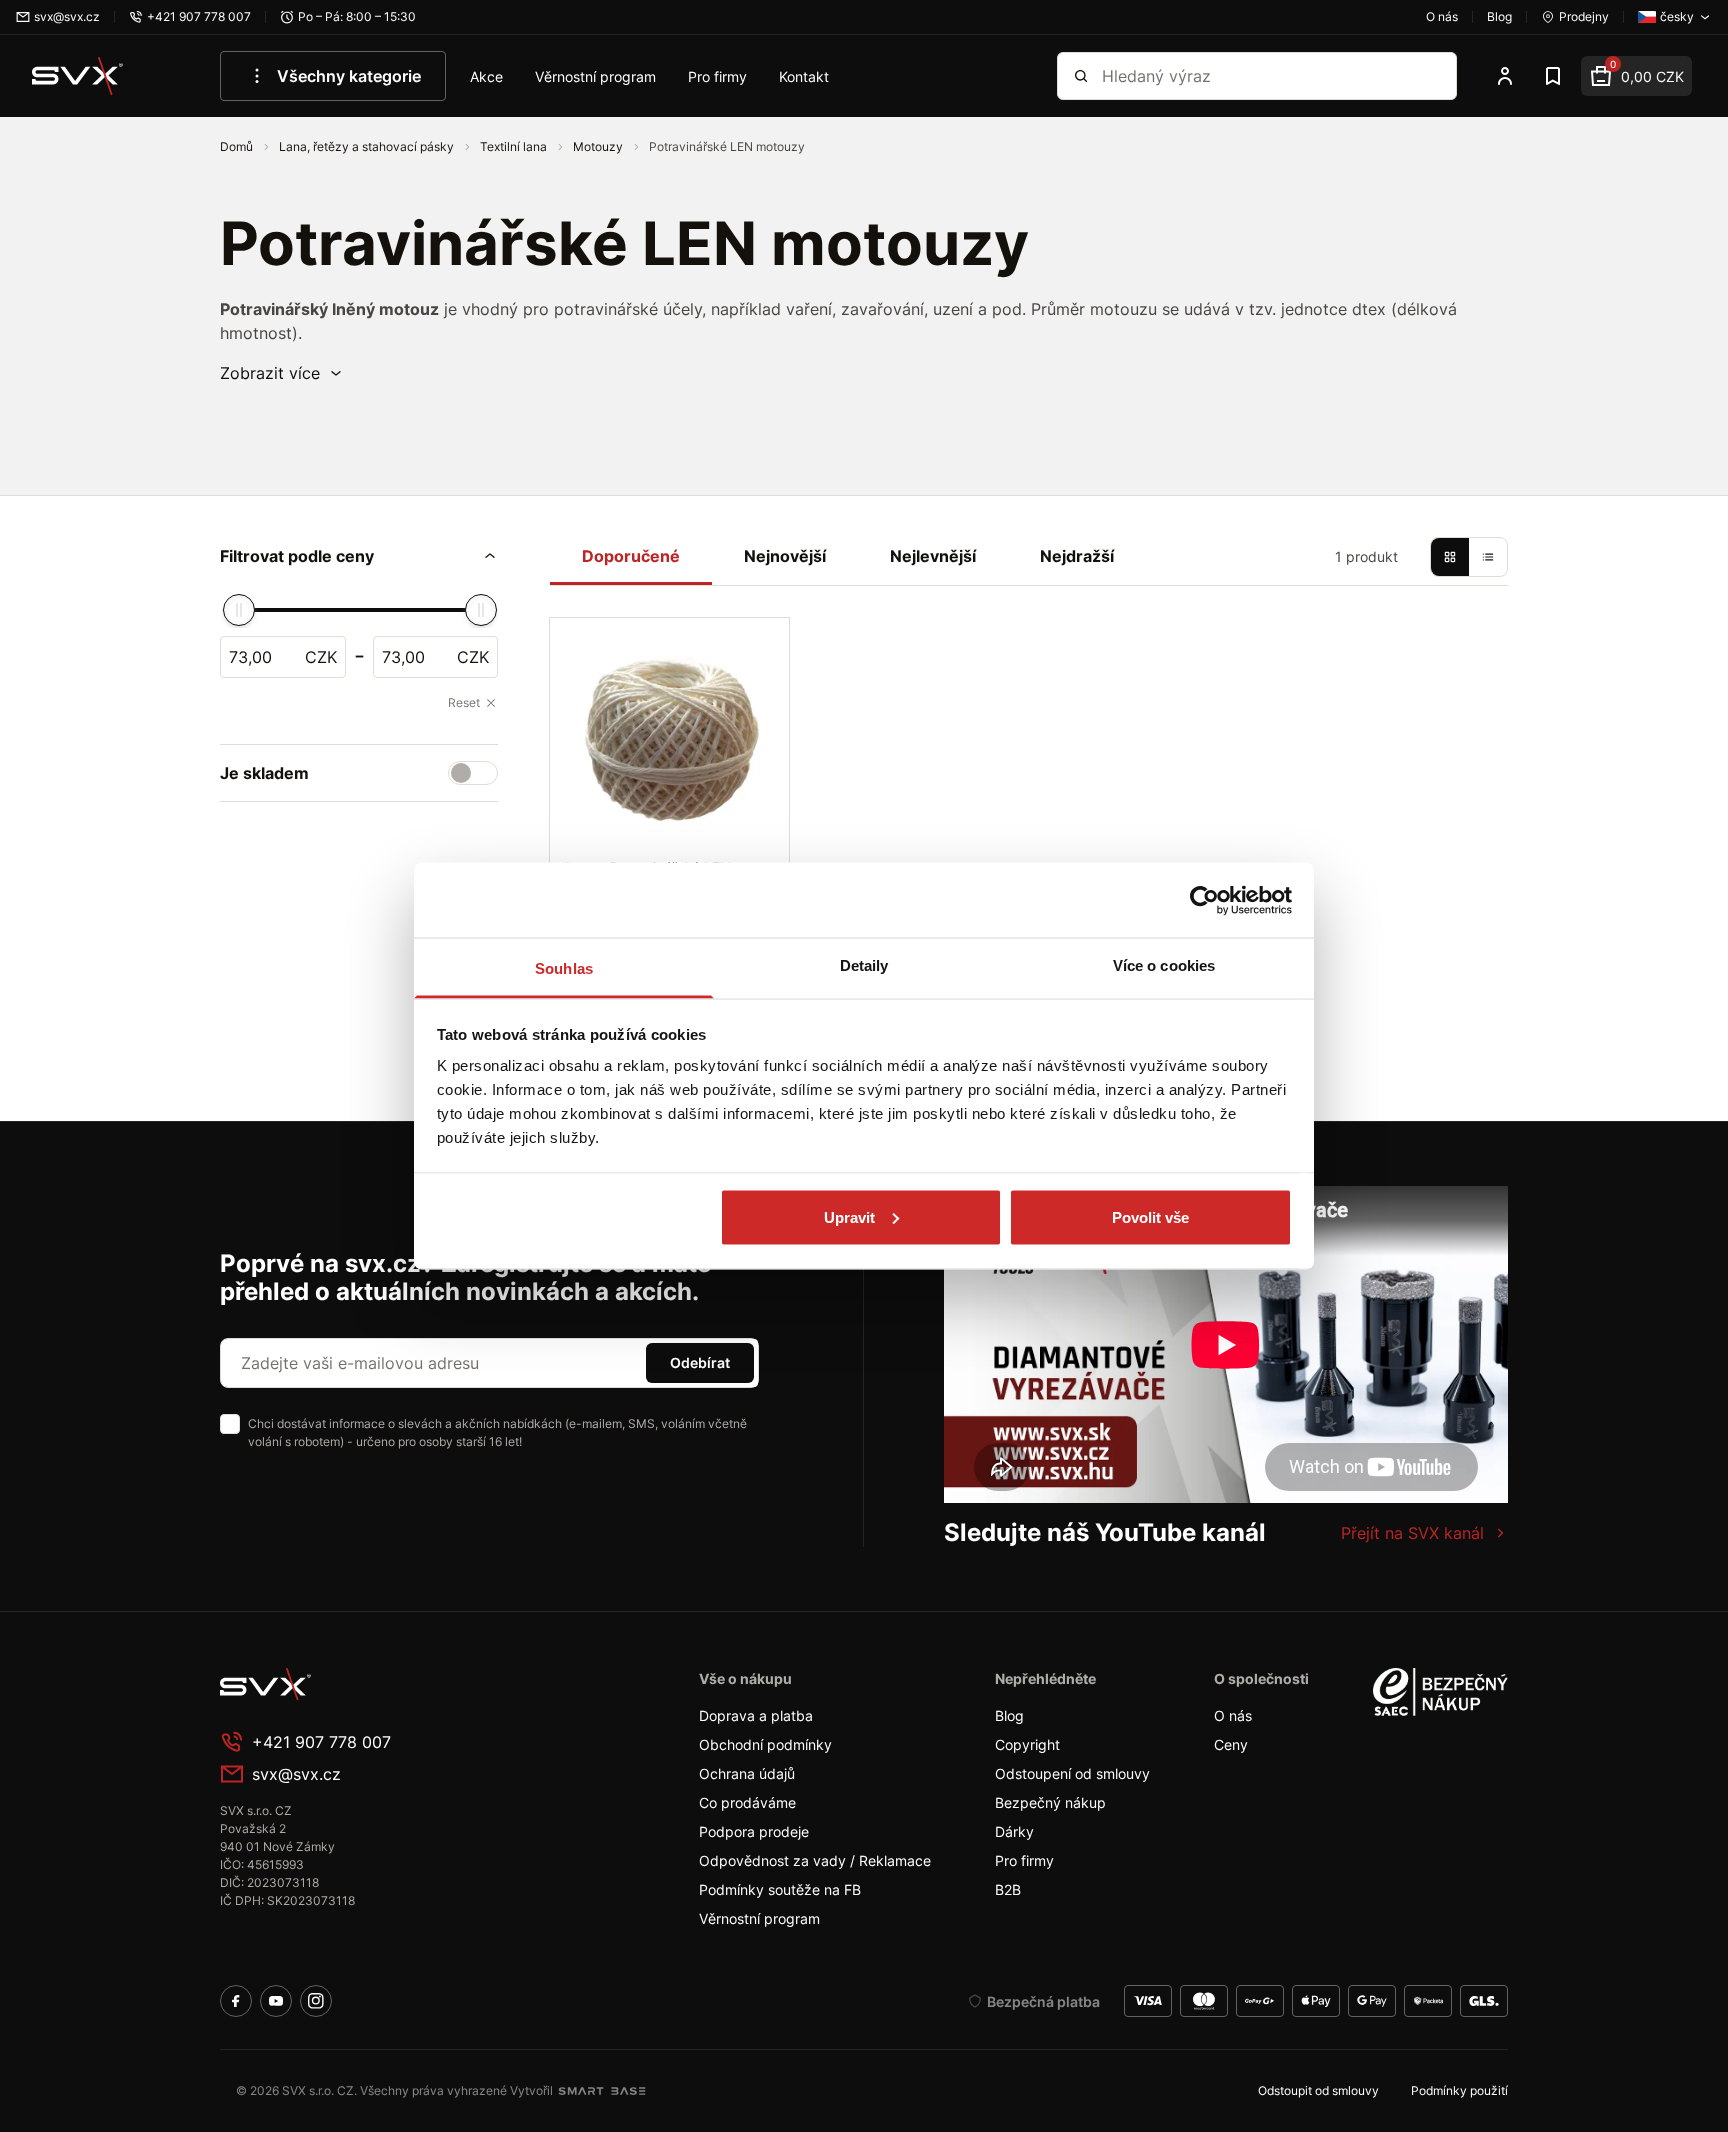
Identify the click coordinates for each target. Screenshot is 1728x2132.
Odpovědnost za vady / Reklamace (815, 1860)
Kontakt (804, 76)
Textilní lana (515, 146)
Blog (1009, 1715)
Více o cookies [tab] (1164, 965)
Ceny (1231, 1744)
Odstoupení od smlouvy (1072, 1773)
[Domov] (370, 1684)
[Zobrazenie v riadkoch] (1488, 557)
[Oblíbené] (1553, 76)
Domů (238, 146)
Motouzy (599, 146)
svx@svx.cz (296, 1774)
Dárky (1014, 1831)
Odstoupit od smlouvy (1318, 2090)
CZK (321, 657)
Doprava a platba (756, 1715)
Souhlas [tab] (564, 968)
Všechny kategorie (349, 76)
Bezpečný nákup (1050, 1802)
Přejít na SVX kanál (1412, 1533)
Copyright (1027, 1744)
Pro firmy (717, 76)
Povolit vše (1150, 1216)
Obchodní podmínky (765, 1744)
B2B (1008, 1889)
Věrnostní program (595, 76)
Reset (464, 702)
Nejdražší (1077, 556)
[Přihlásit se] (1505, 76)
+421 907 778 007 (321, 1742)
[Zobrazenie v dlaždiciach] (1450, 557)
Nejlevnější (933, 556)
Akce (486, 76)
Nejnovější (785, 556)
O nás (1233, 1715)
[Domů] (78, 76)
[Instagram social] (316, 2001)
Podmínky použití (1459, 2090)
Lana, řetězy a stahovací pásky (368, 146)
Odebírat (700, 1362)
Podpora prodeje (754, 1831)
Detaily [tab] (864, 965)
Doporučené (631, 556)
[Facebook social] (236, 2001)
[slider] (239, 610)
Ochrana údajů (747, 1773)
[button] (282, 373)
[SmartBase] (602, 2091)
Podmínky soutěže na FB (780, 1889)
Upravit (849, 1216)
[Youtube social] (276, 2001)
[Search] (1081, 76)
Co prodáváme (747, 1802)
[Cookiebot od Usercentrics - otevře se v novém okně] (1204, 900)
